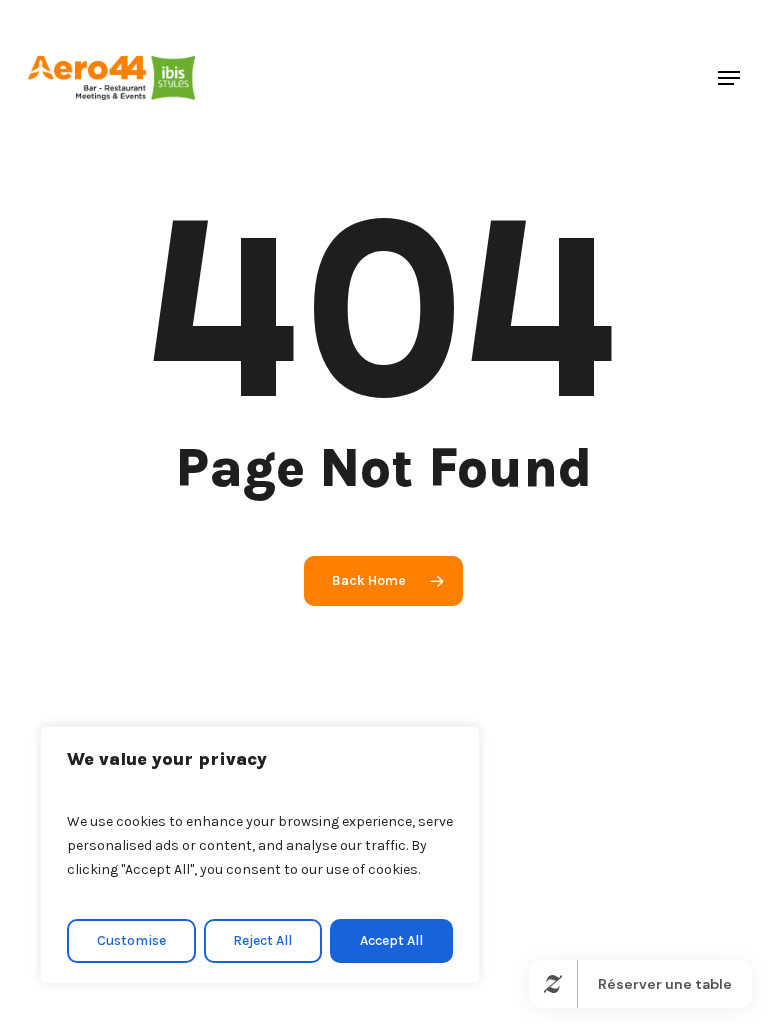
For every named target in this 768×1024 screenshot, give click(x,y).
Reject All (262, 940)
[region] (260, 855)
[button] (729, 78)
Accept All (391, 940)
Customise (131, 940)
